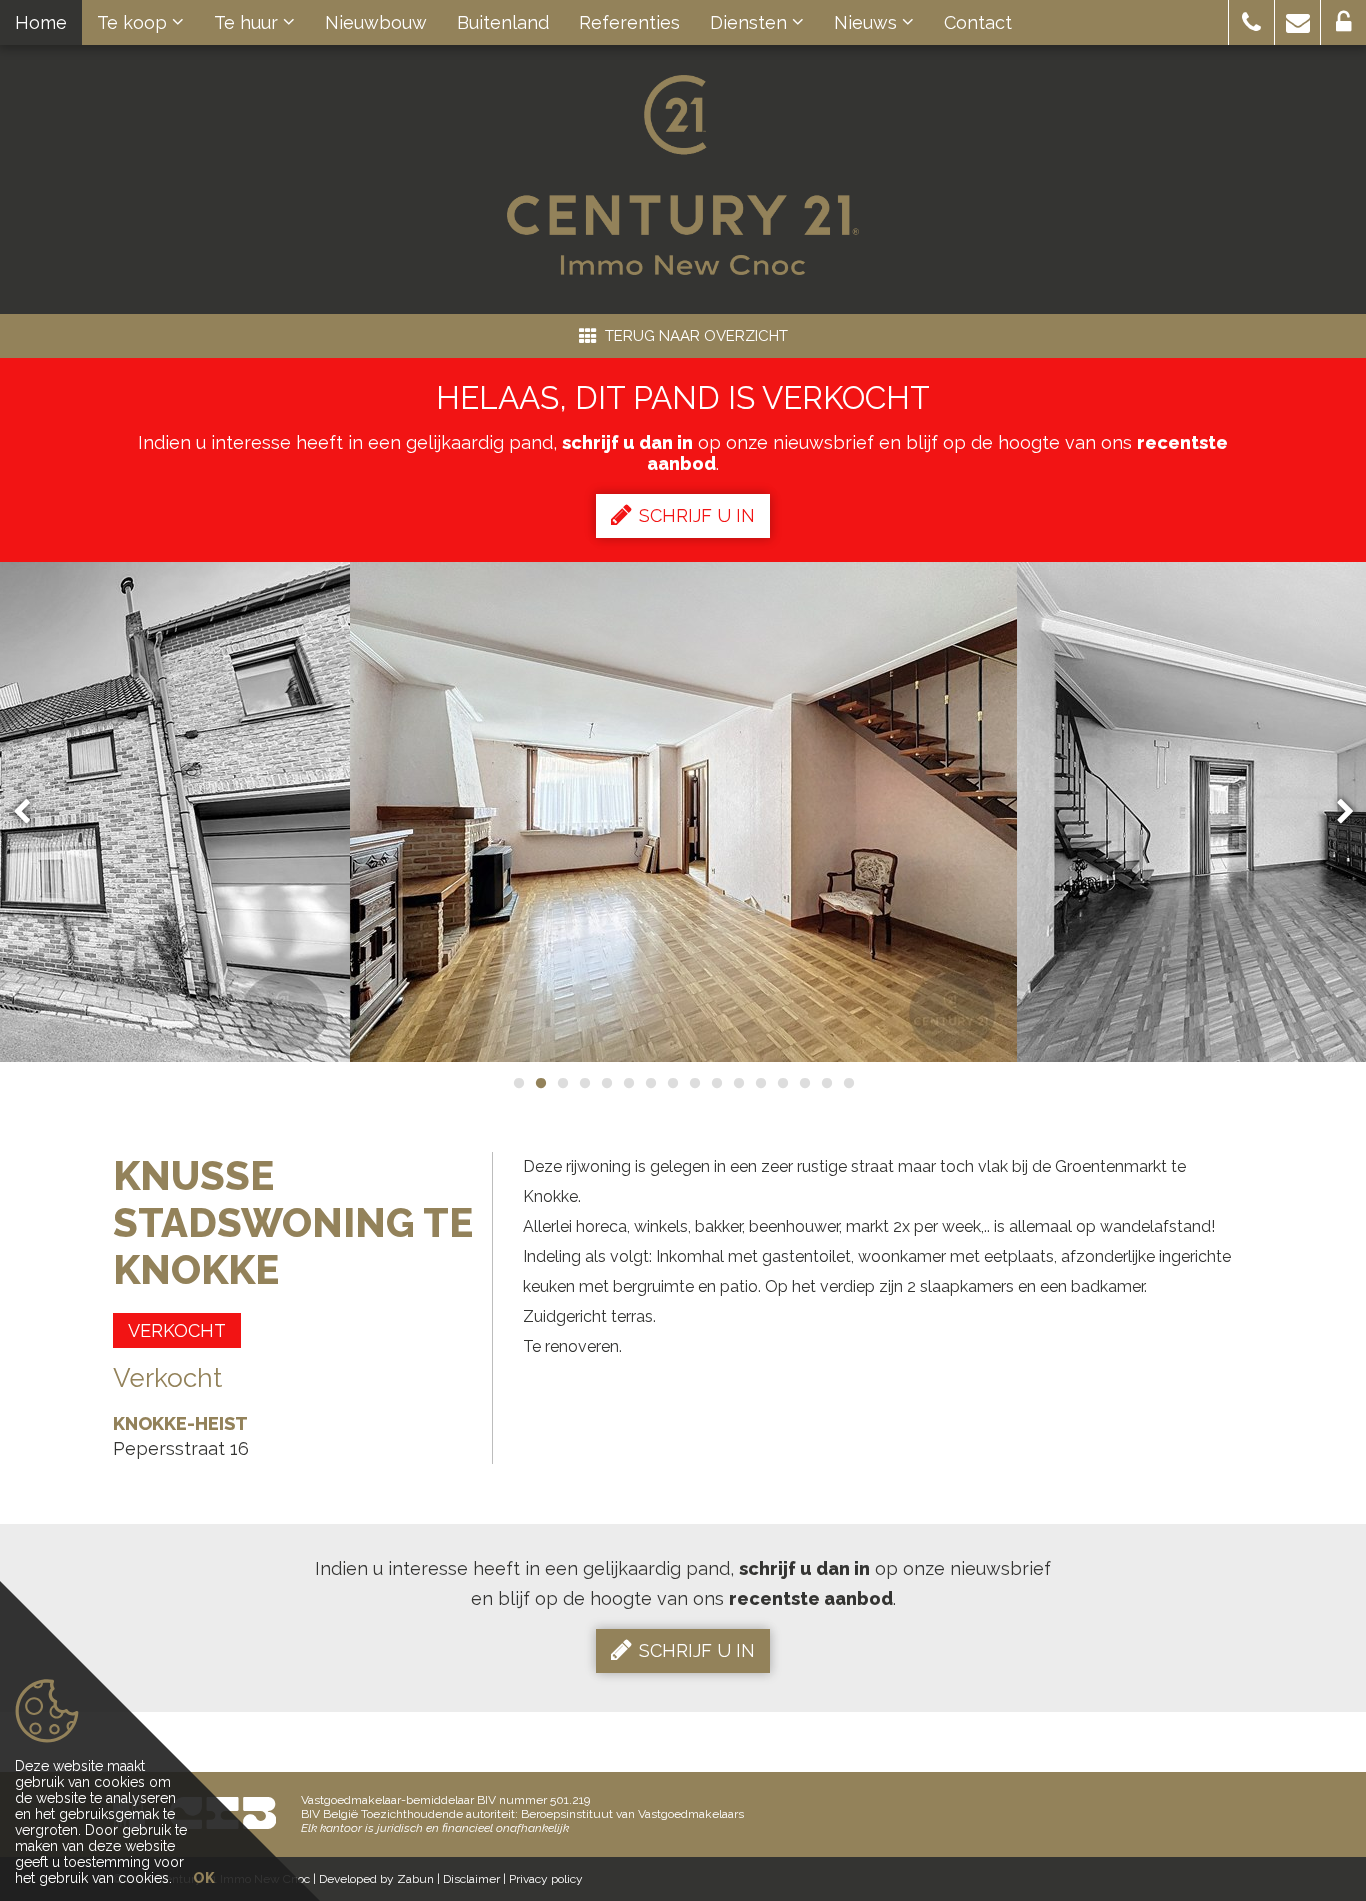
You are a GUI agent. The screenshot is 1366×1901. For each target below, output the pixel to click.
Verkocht (177, 1330)
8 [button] (672, 1083)
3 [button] (562, 1083)
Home (41, 22)
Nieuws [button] (868, 22)
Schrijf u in (697, 515)
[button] (1251, 22)
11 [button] (738, 1083)
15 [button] (826, 1083)
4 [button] (584, 1083)
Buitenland (503, 22)
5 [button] (606, 1083)
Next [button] (1336, 812)
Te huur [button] (248, 22)
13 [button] (782, 1083)
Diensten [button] (751, 22)
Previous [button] (31, 812)
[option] (683, 812)
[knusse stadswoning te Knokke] (683, 812)
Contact (978, 22)
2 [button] (540, 1083)
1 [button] (518, 1083)
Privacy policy (546, 1879)
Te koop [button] (134, 22)
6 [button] (628, 1083)
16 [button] (848, 1083)
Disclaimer (471, 1879)
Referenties (629, 22)
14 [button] (804, 1083)
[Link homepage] (683, 175)
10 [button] (716, 1083)
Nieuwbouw (376, 22)
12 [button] (760, 1083)
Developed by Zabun (376, 1879)
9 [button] (694, 1083)
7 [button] (650, 1083)
